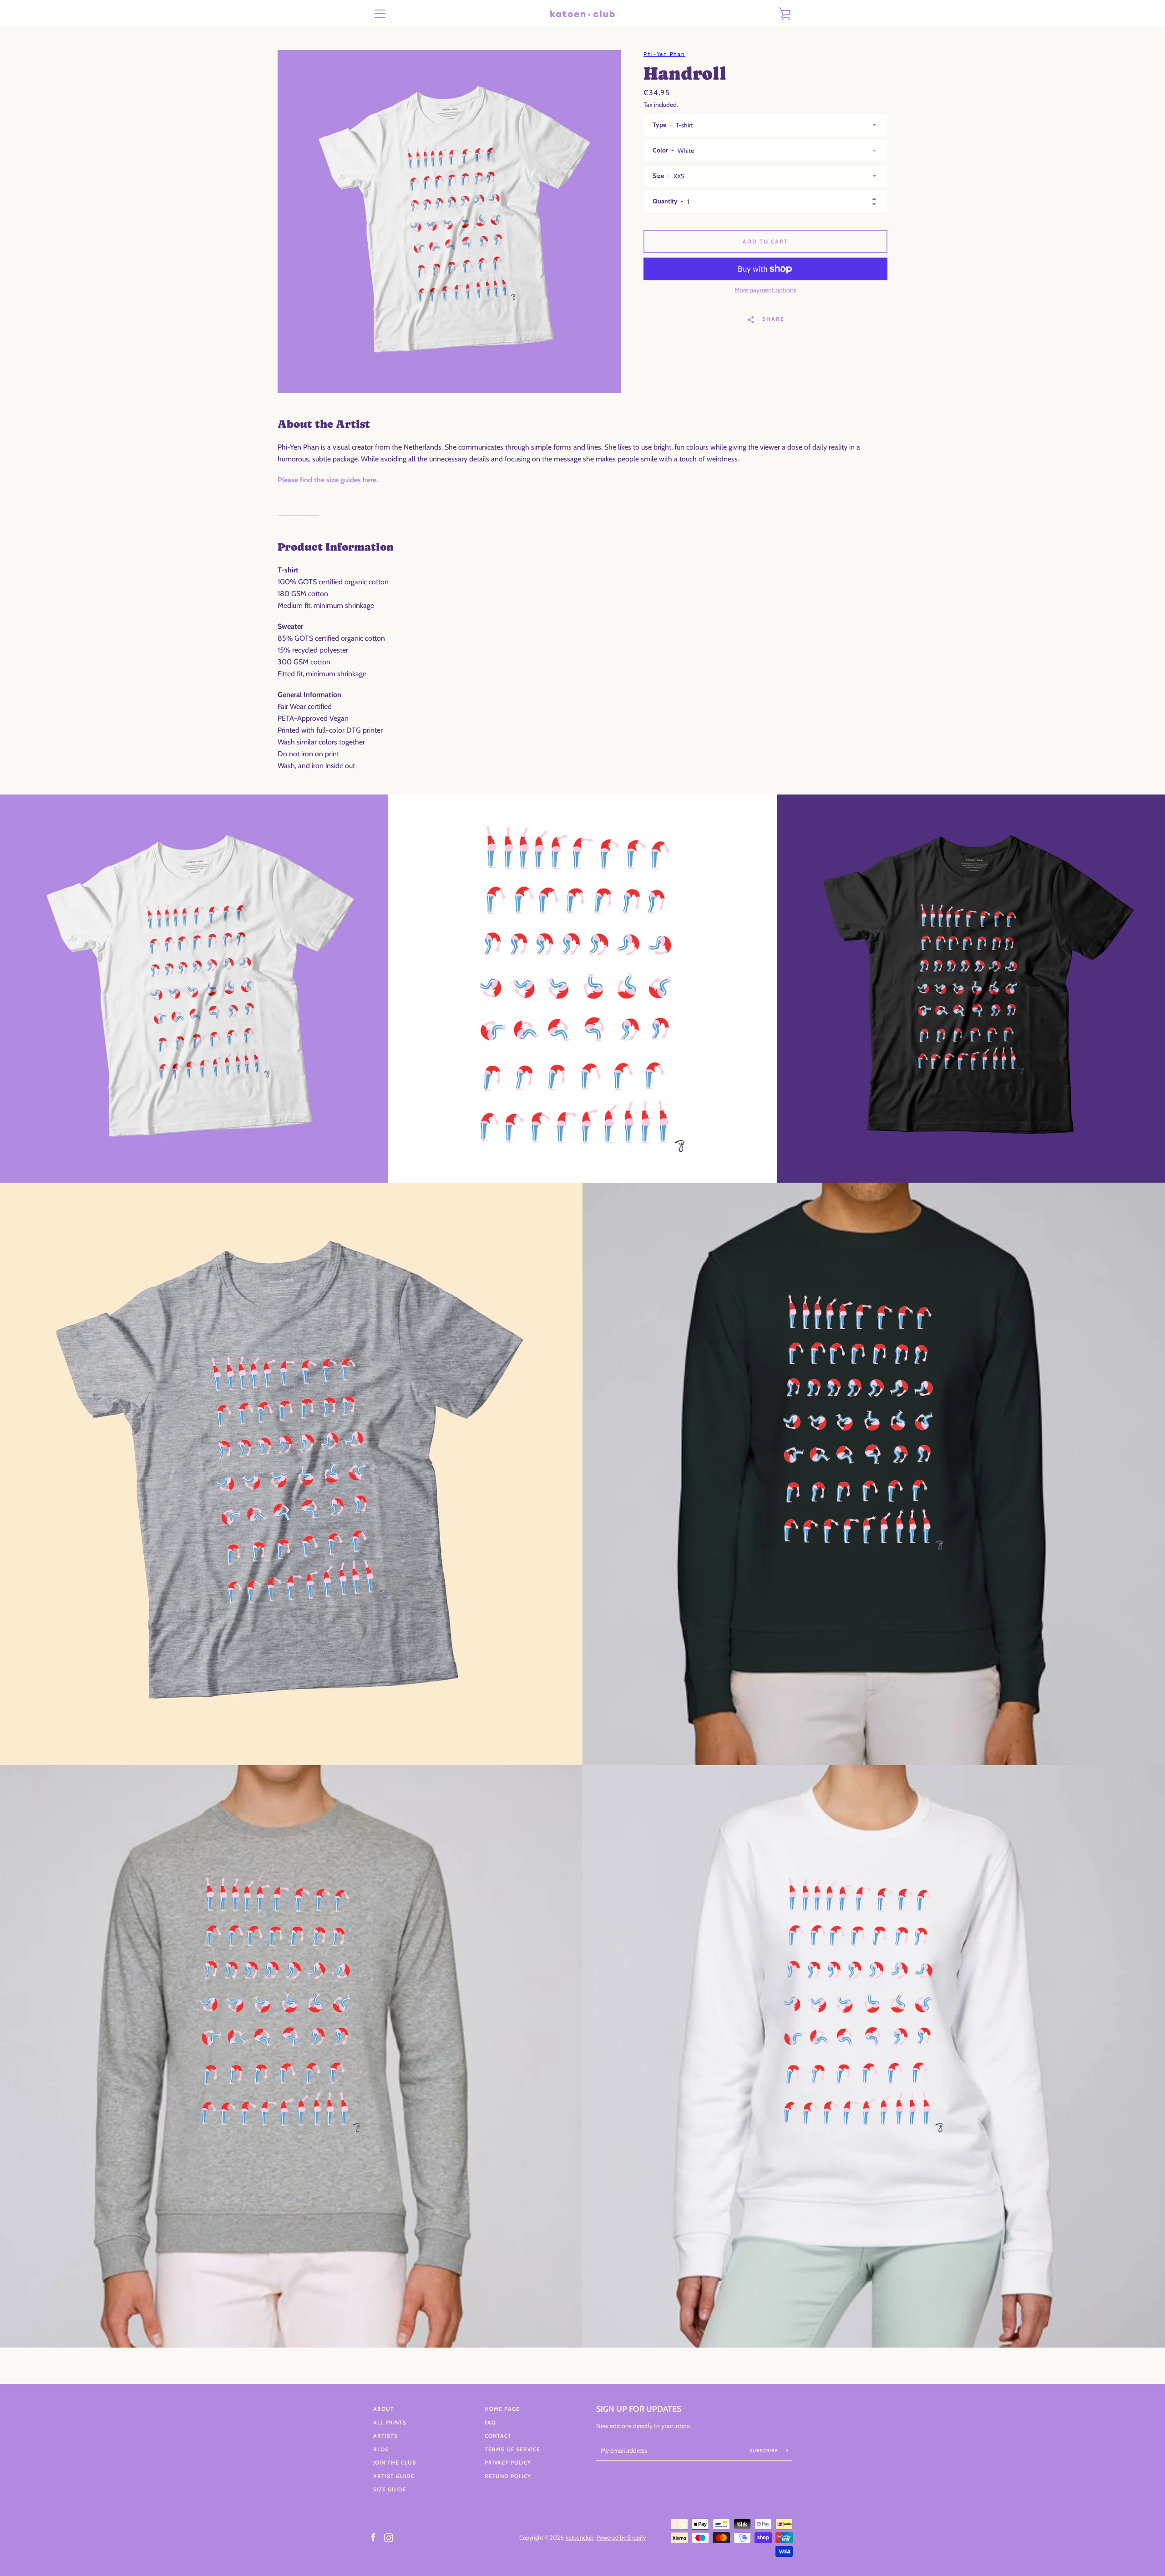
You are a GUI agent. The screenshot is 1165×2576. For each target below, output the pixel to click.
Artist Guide (394, 2476)
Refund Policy (508, 2476)
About (384, 2409)
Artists (385, 2436)
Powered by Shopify (621, 2538)
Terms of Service (512, 2449)
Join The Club (395, 2462)
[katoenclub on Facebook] (373, 2537)
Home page (502, 2409)
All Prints (390, 2422)
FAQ (490, 2422)
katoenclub (580, 2538)
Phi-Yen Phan (664, 54)
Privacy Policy (508, 2462)
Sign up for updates (639, 2409)
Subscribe (765, 2451)
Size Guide (390, 2489)
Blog (381, 2449)
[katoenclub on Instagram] (389, 2537)
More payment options (765, 290)
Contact (498, 2436)
